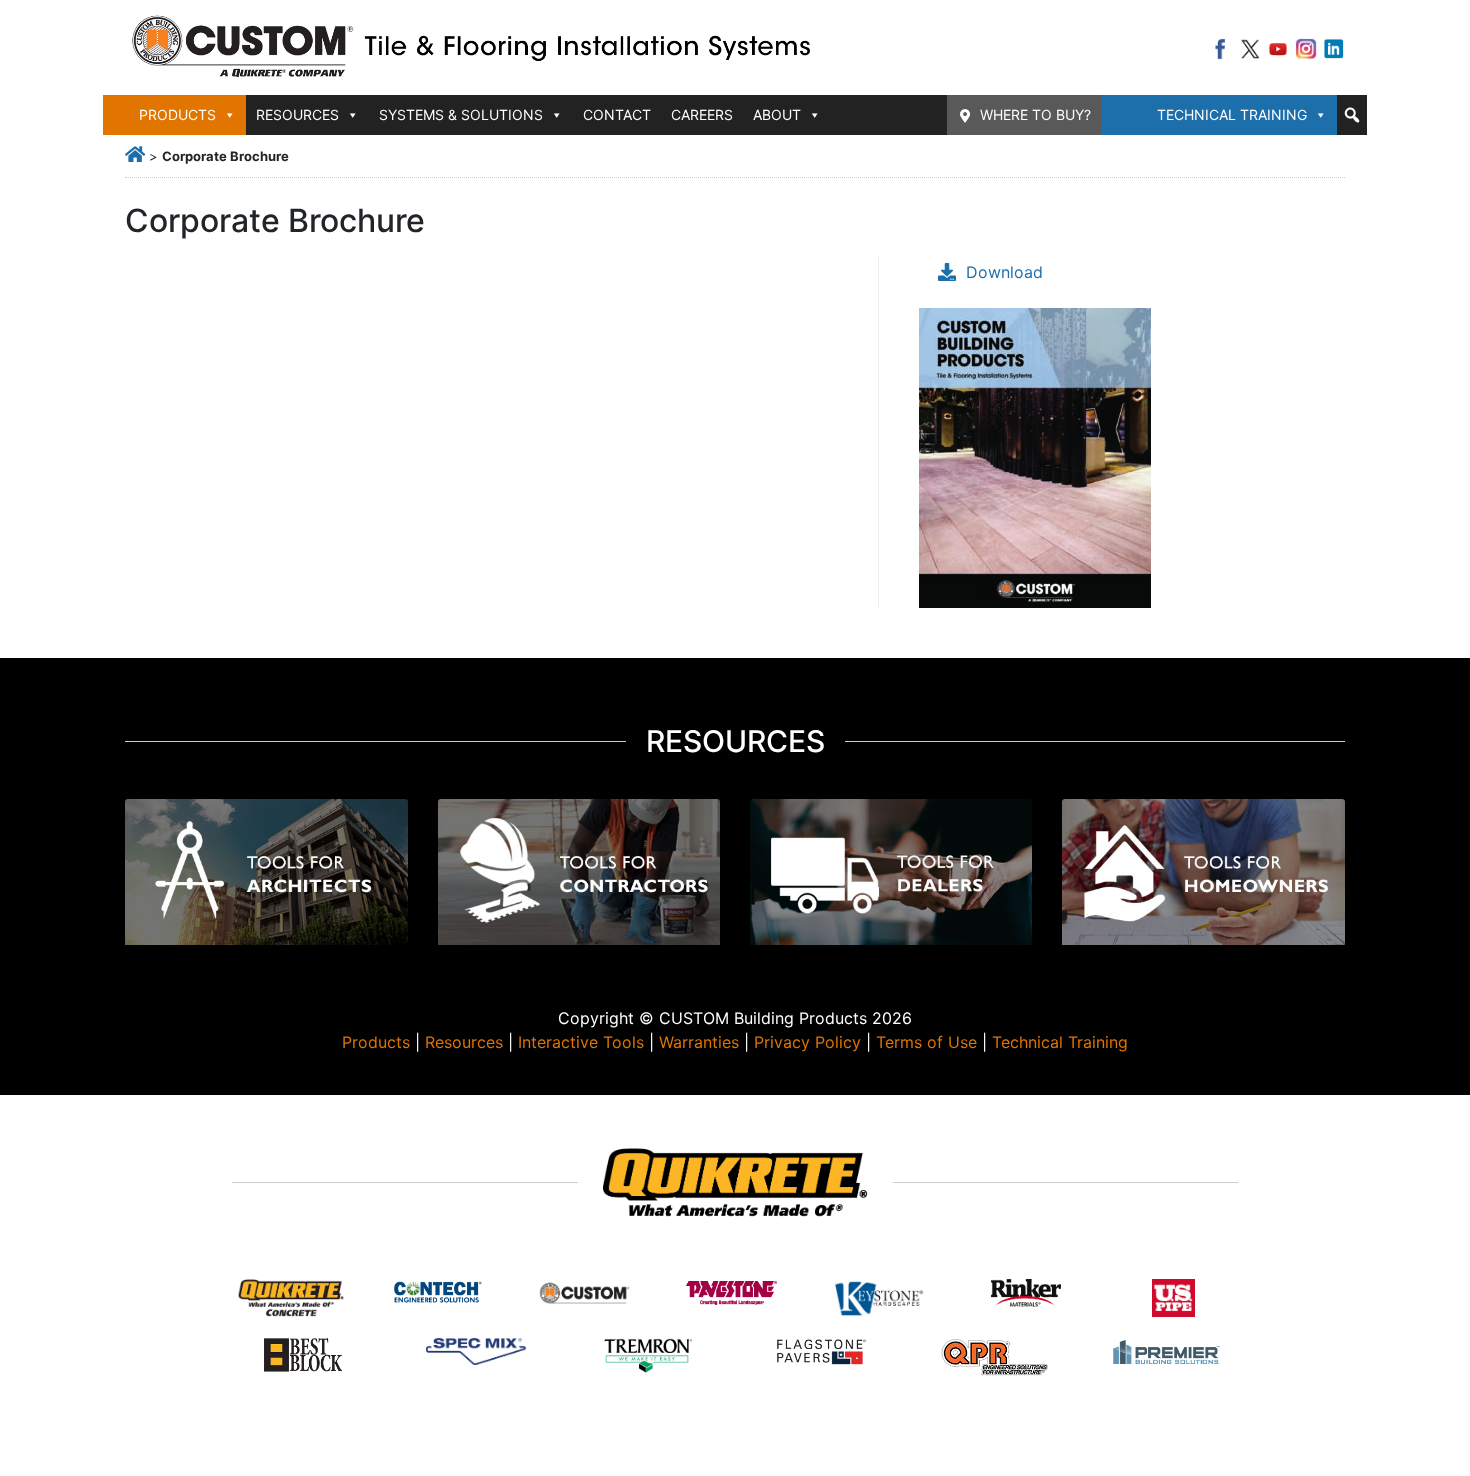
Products (376, 1042)
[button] (1352, 115)
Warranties (699, 1042)
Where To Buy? (1035, 114)
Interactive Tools (581, 1042)
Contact (617, 114)
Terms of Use (926, 1042)
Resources (464, 1042)
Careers (702, 114)
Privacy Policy (807, 1042)
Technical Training (1232, 114)
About (777, 114)
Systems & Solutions (461, 114)
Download (1004, 272)
